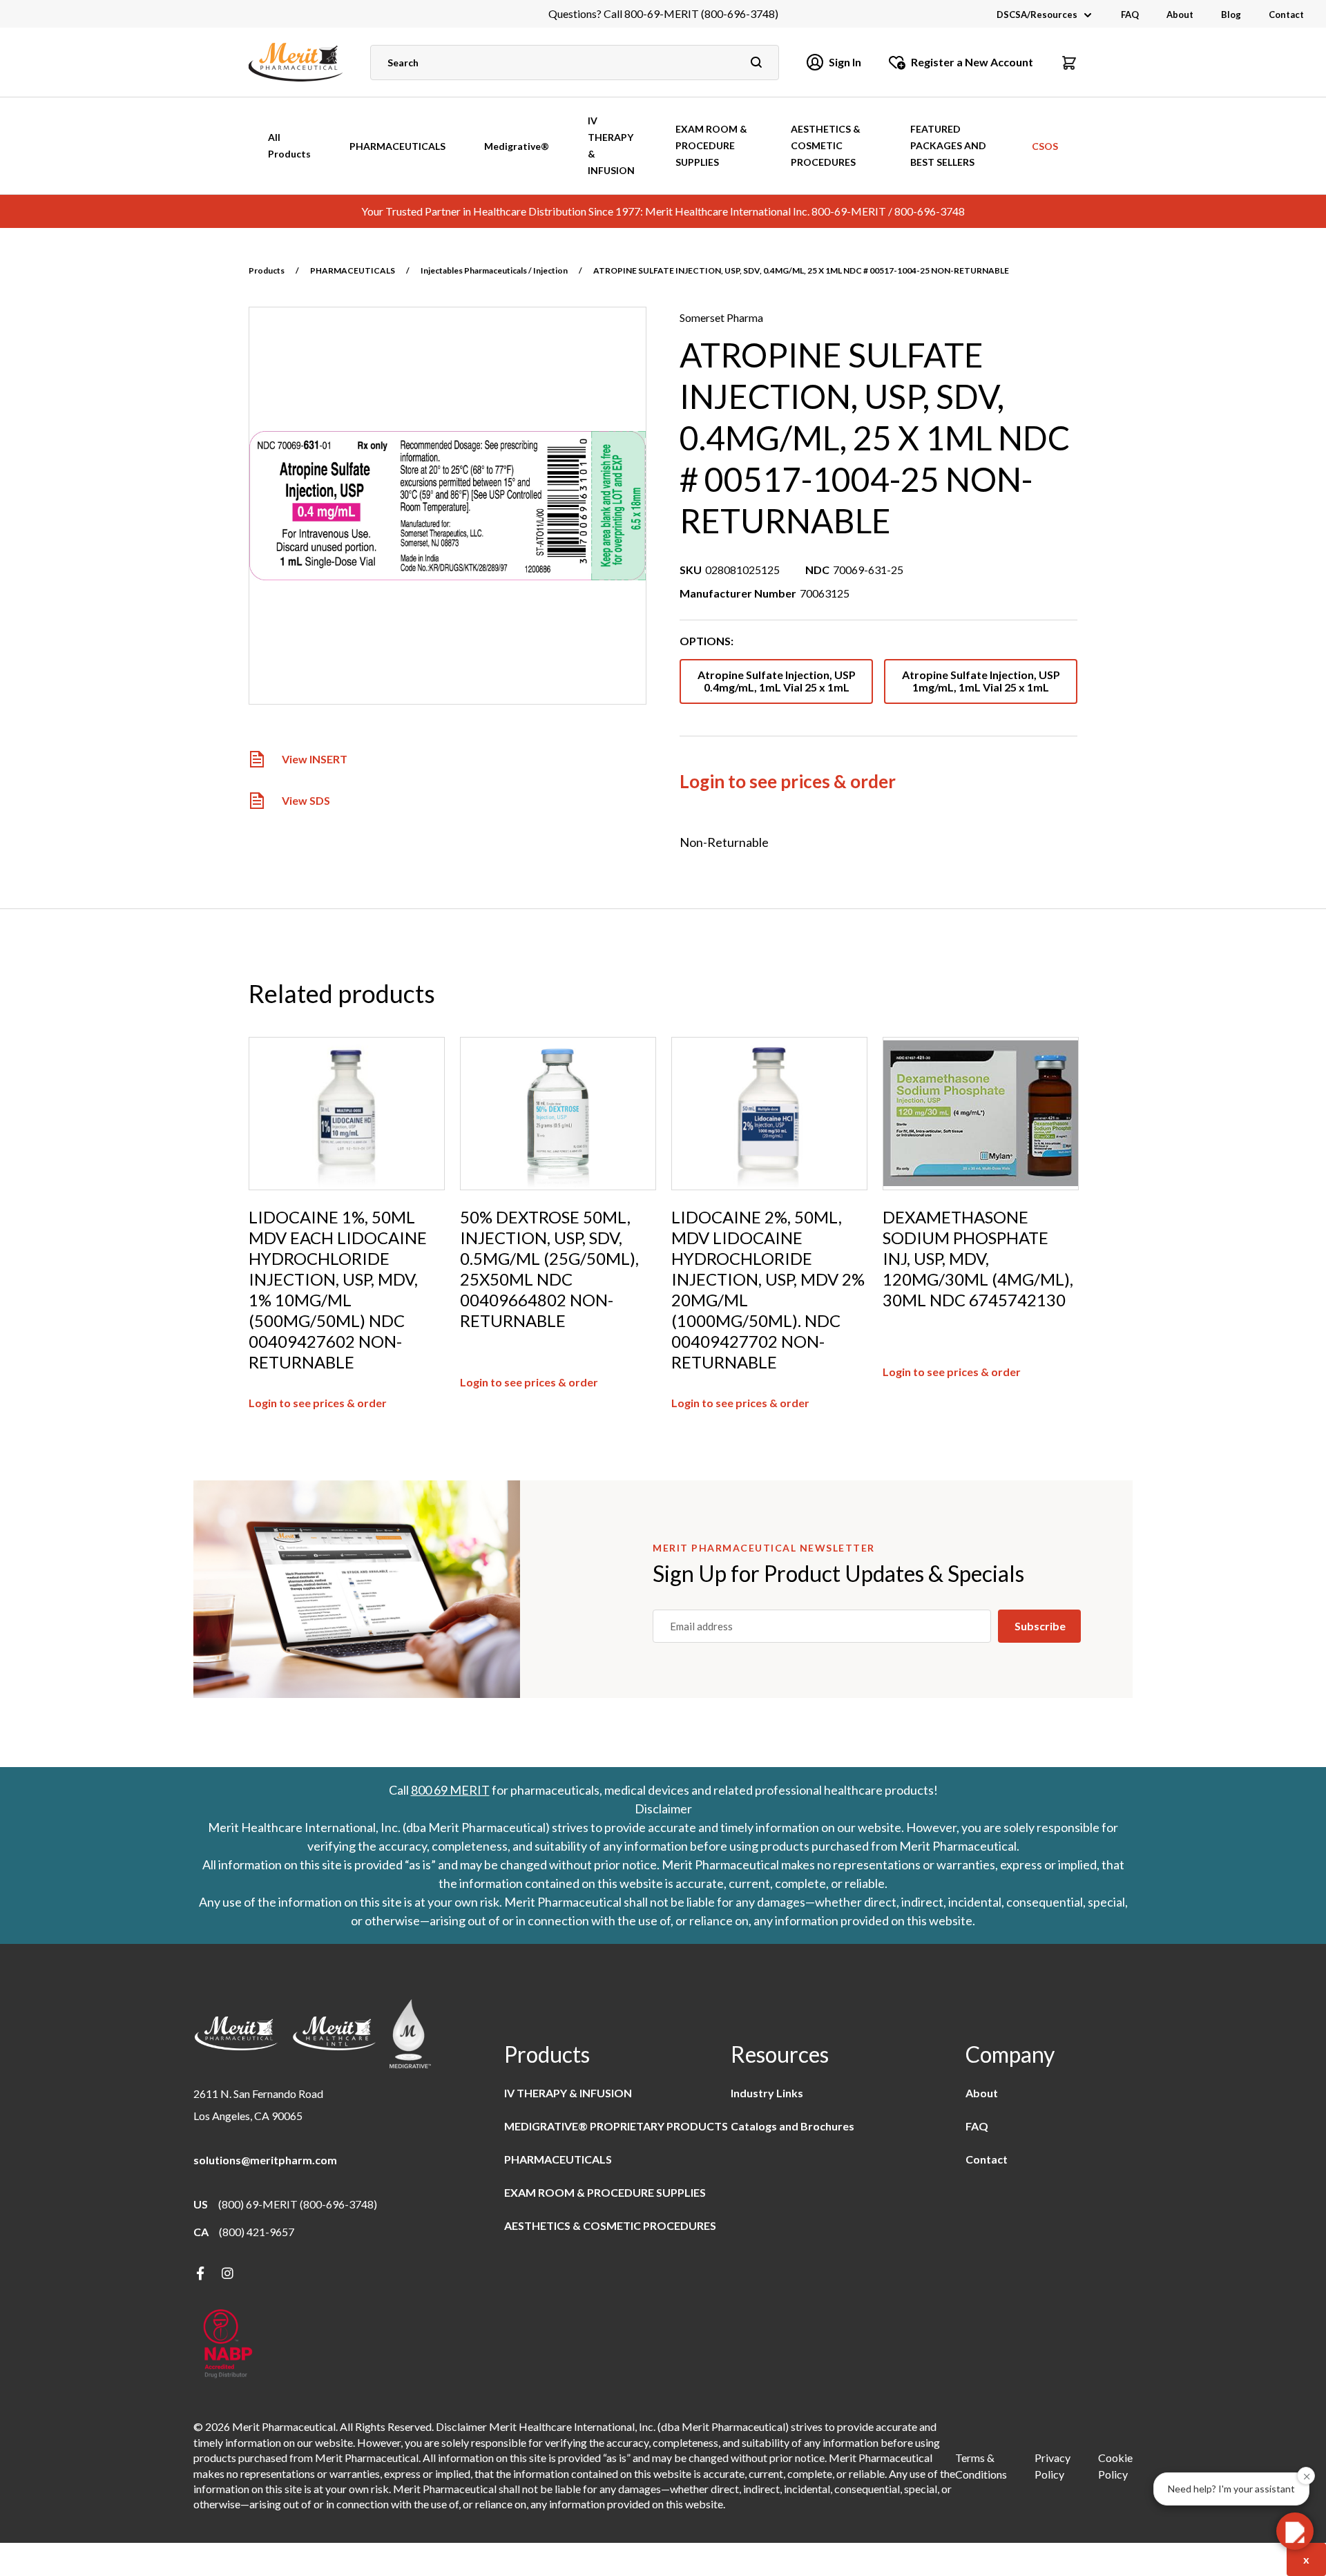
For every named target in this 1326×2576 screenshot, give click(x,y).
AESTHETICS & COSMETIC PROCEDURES (826, 145)
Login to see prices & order (788, 781)
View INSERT (315, 760)
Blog (1231, 15)
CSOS (1045, 146)
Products (267, 270)
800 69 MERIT (450, 1790)
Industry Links (767, 2093)
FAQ (1130, 15)
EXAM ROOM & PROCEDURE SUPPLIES (711, 145)
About (1180, 15)
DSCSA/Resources (1037, 15)
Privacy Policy (1053, 2466)
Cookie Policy (1115, 2466)
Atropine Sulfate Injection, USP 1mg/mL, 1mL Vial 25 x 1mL (981, 681)
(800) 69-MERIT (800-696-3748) (298, 2204)
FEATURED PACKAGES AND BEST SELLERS (948, 145)
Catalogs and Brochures (792, 2126)
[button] (1069, 62)
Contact (1286, 15)
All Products (289, 145)
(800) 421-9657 (257, 2232)
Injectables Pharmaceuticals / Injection (494, 270)
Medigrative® (517, 146)
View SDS (306, 801)
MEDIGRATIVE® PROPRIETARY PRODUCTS (616, 2126)
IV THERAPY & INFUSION (611, 145)
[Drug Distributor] (228, 2345)
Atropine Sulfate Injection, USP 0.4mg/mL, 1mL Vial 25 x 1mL (777, 681)
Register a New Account (972, 62)
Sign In (845, 62)
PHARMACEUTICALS (397, 146)
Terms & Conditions (981, 2466)
